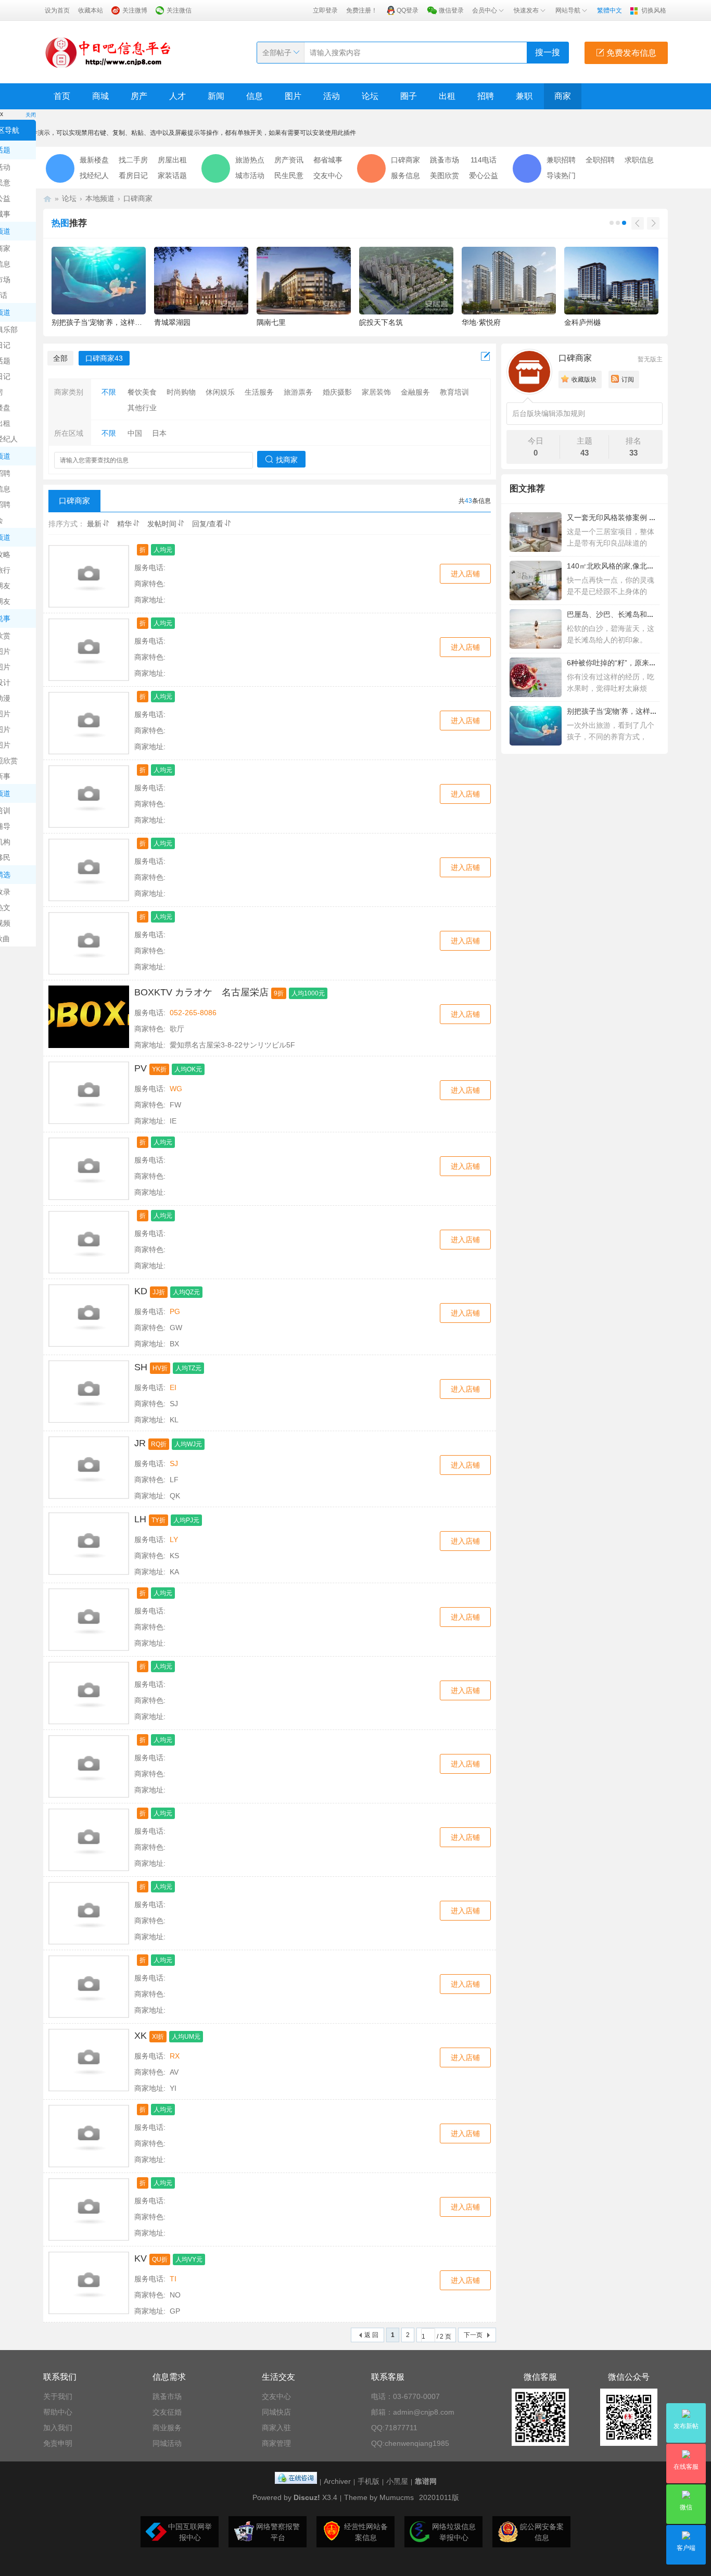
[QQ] (296, 2481)
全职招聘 (600, 160)
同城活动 (167, 2443)
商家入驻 (276, 2428)
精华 (124, 524)
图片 (293, 96)
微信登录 (451, 10)
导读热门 (561, 175)
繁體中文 (610, 10)
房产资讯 (289, 160)
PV (141, 1068)
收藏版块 (584, 380)
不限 (109, 392)
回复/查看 (208, 524)
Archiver (337, 2481)
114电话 (484, 160)
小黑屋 (397, 2481)
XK (141, 2036)
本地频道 (100, 198)
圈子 (409, 96)
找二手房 (133, 160)
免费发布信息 (630, 53)
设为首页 (57, 10)
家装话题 (172, 175)
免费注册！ (362, 10)
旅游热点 (250, 160)
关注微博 (135, 10)
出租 (447, 96)
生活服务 (259, 392)
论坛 (370, 96)
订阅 (628, 380)
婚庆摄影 (337, 392)
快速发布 (526, 10)
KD (141, 1291)
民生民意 (289, 175)
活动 (332, 96)
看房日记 (133, 175)
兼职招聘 (561, 160)
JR (140, 1443)
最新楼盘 (94, 160)
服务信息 (405, 175)
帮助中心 (58, 2412)
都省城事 (328, 160)
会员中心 (485, 10)
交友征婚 (167, 2412)
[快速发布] (486, 357)
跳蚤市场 (445, 160)
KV (141, 2258)
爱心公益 (484, 175)
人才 (177, 96)
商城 (100, 96)
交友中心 (328, 175)
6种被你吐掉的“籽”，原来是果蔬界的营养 (633, 663)
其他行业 (142, 408)
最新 (94, 524)
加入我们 (58, 2428)
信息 (255, 96)
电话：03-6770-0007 (405, 2396)
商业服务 (167, 2428)
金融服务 (415, 392)
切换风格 (654, 10)
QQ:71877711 (394, 2428)
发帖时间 (162, 524)
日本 (159, 433)
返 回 (371, 2335)
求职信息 (639, 160)
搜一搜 (548, 52)
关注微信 (179, 10)
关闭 (31, 115)
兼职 (524, 96)
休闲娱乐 (220, 392)
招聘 (486, 96)
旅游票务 (298, 392)
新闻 (216, 96)
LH (140, 1519)
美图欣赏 (445, 175)
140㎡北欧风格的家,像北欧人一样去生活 (632, 566)
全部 (60, 358)
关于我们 (58, 2396)
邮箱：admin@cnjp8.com (413, 2412)
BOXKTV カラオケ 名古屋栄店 (201, 992)
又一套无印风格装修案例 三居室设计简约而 (637, 517)
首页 (62, 96)
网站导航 (568, 10)
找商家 (287, 460)
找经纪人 (94, 175)
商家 (563, 96)
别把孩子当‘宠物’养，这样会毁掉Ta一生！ (634, 711)
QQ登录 (408, 10)
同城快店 (276, 2412)
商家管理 (276, 2443)
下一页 (473, 2335)
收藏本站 (91, 10)
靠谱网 (426, 2481)
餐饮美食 (142, 392)
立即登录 (325, 10)
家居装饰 (376, 392)
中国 (135, 433)
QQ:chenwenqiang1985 (410, 2443)
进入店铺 (465, 574)
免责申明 (58, 2443)
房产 (139, 96)
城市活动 (250, 175)
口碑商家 (405, 160)
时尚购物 (181, 392)
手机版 (369, 2481)
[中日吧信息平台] (108, 52)
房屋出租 (172, 160)
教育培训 (454, 392)
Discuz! (307, 2497)
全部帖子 (277, 53)
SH (141, 1367)
